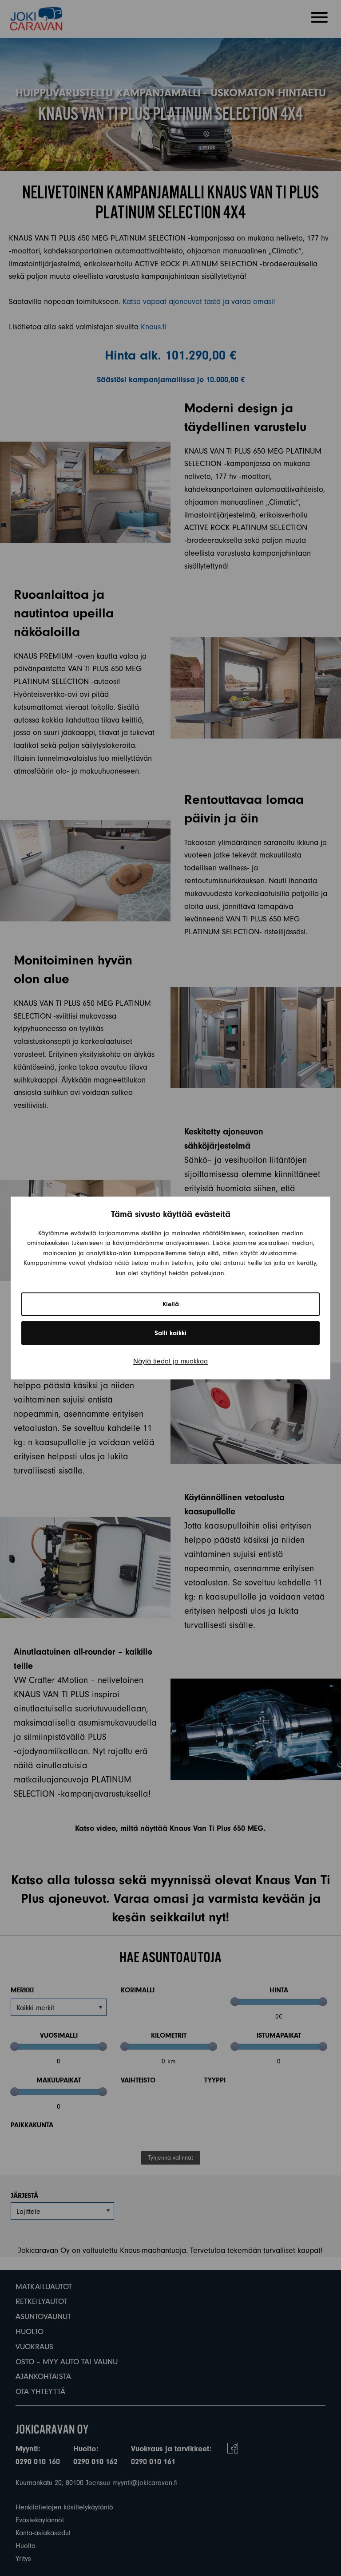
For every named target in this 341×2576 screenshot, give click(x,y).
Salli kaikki (170, 1333)
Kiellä (171, 1304)
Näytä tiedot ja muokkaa (170, 1361)
